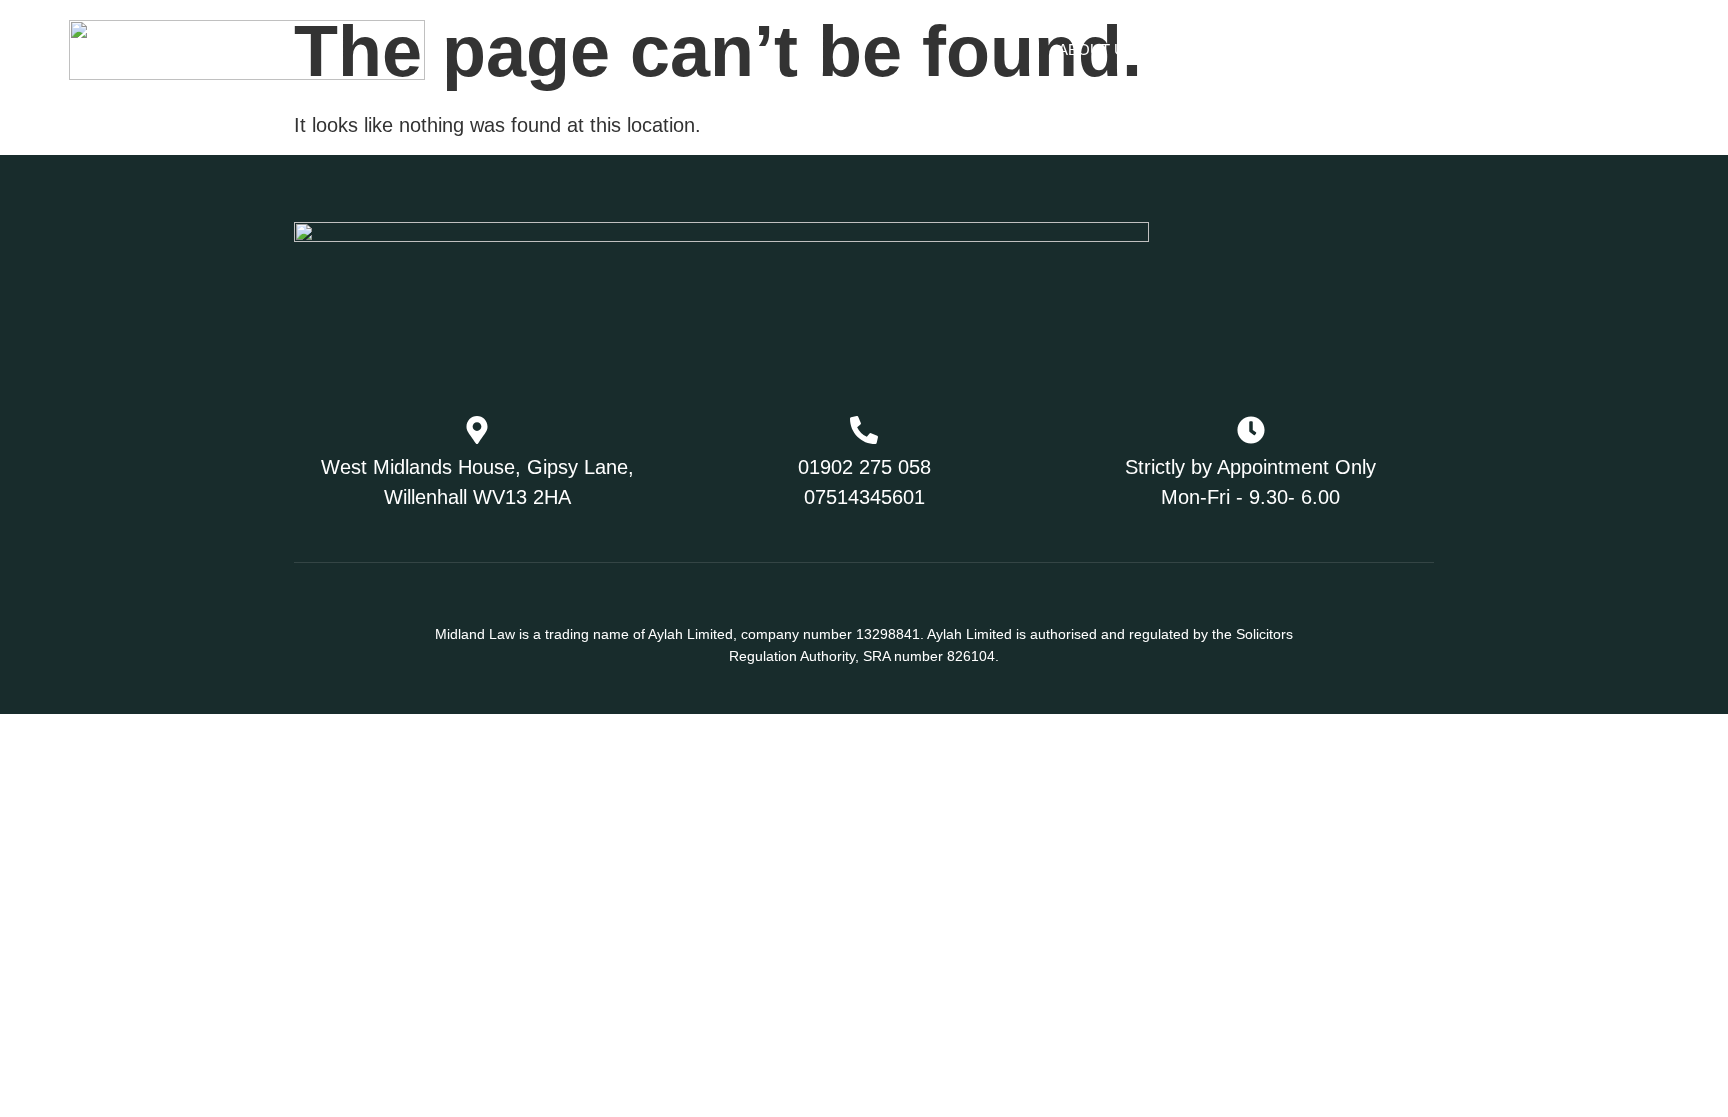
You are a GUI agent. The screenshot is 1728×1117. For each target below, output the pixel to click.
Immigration (1226, 49)
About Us (1096, 49)
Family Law (1385, 49)
